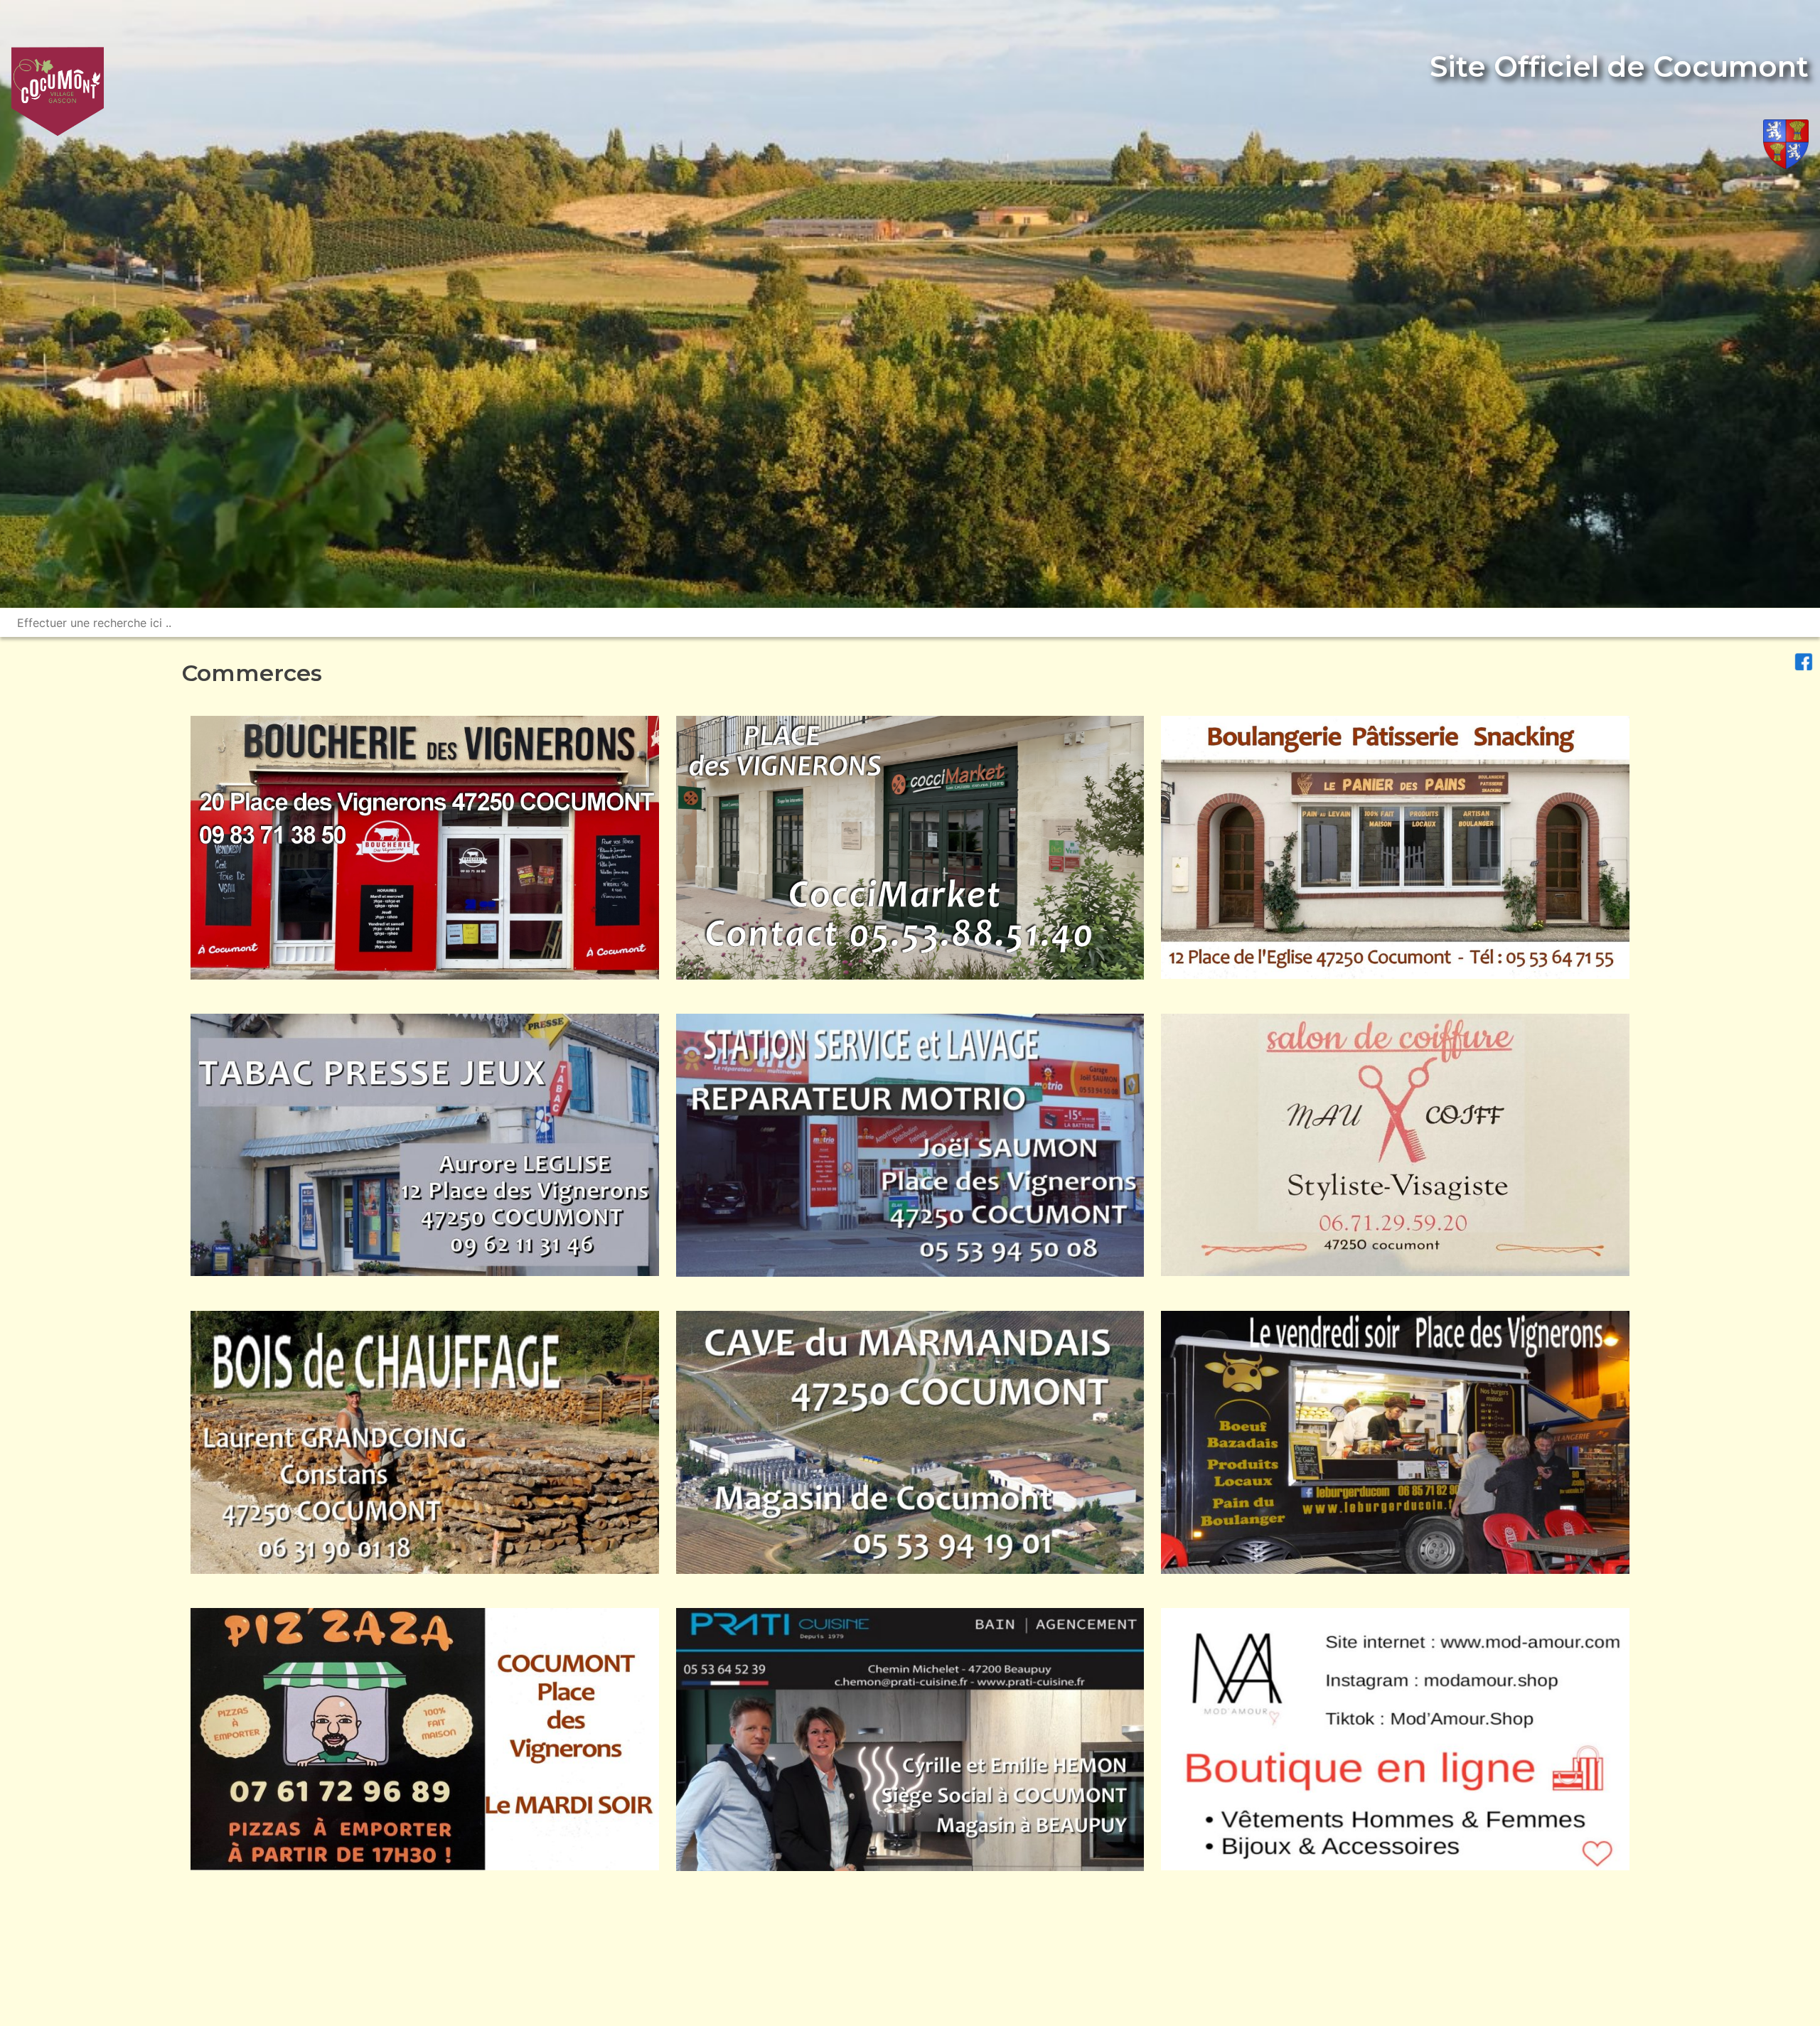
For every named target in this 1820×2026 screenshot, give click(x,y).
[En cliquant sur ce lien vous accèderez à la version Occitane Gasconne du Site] (1786, 147)
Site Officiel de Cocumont (1619, 66)
